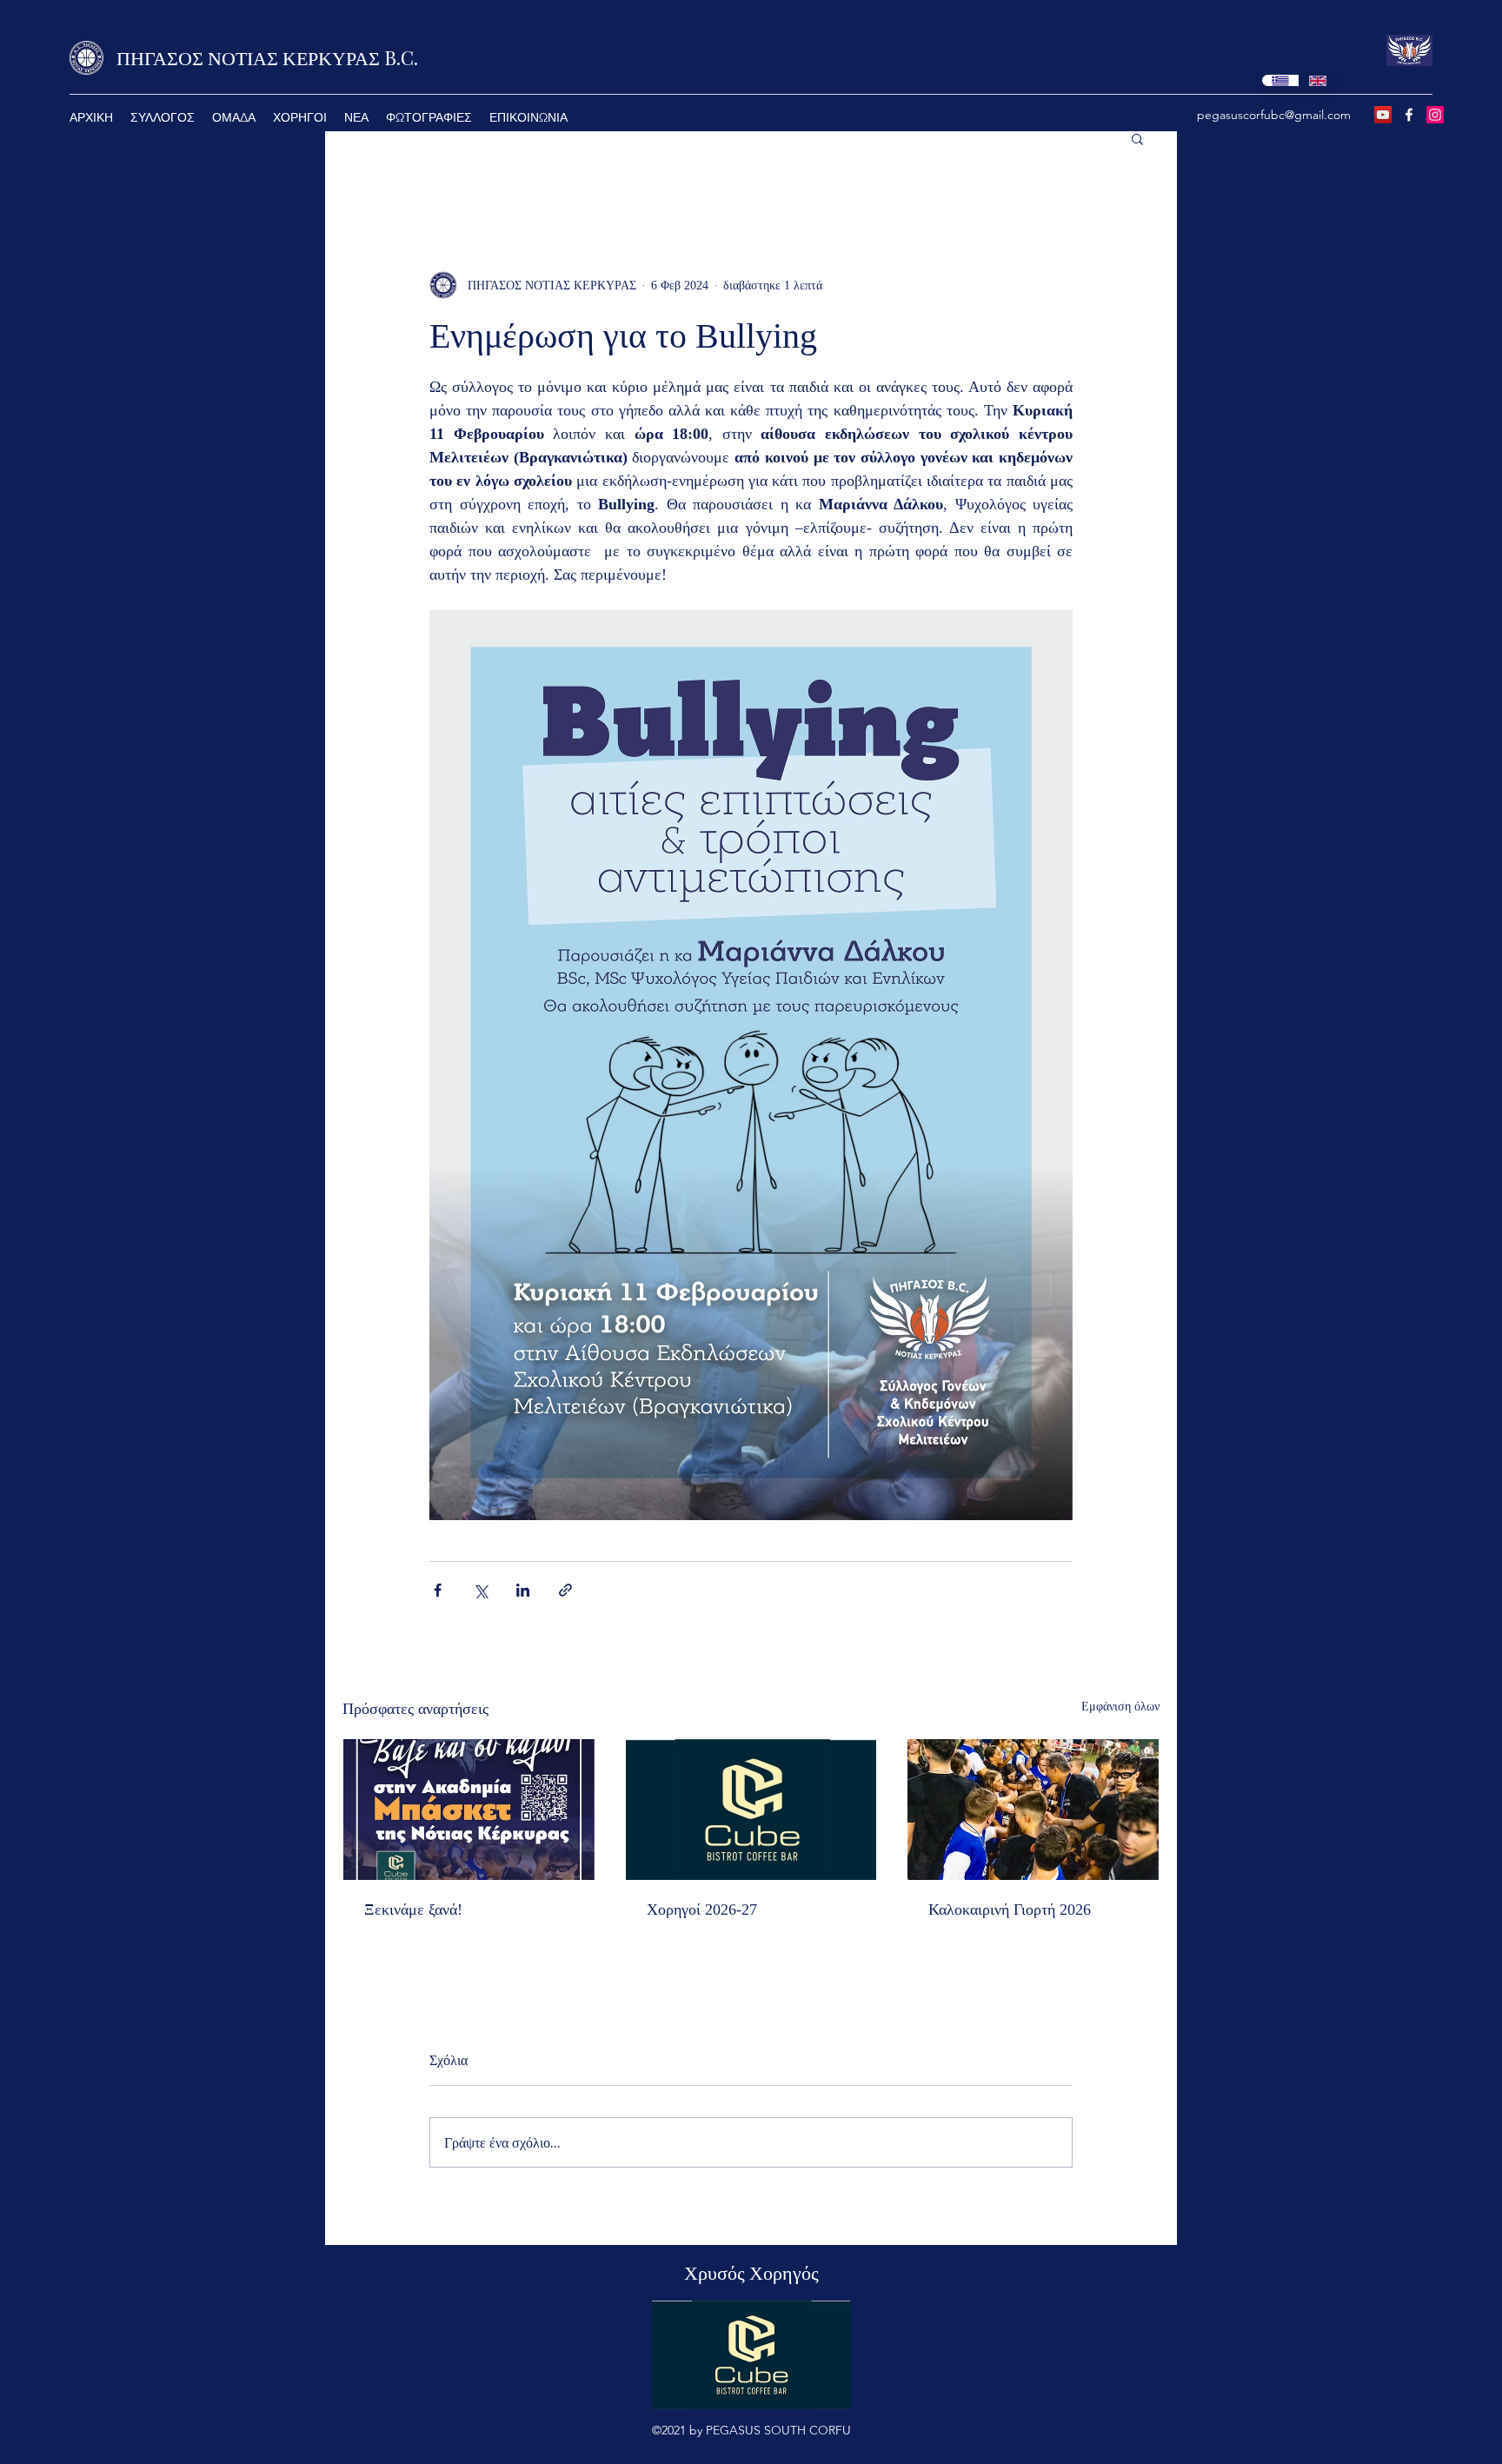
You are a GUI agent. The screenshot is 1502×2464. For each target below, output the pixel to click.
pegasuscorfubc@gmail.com (1274, 115)
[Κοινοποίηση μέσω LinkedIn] (523, 1590)
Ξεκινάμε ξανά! (413, 1909)
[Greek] (1280, 80)
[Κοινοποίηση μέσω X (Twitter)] (480, 1590)
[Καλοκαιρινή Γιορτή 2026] (1033, 1810)
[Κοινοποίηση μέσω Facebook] (438, 1590)
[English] (1317, 80)
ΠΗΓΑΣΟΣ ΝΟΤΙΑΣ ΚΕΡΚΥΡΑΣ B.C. (267, 57)
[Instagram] (1435, 115)
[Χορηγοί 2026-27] (751, 1810)
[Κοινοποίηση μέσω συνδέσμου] (565, 1590)
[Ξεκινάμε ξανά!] (469, 1810)
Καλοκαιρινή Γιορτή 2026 (1010, 1909)
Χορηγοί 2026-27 (702, 1909)
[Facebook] (1409, 115)
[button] (234, 117)
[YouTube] (1383, 115)
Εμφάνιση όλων (1120, 1707)
